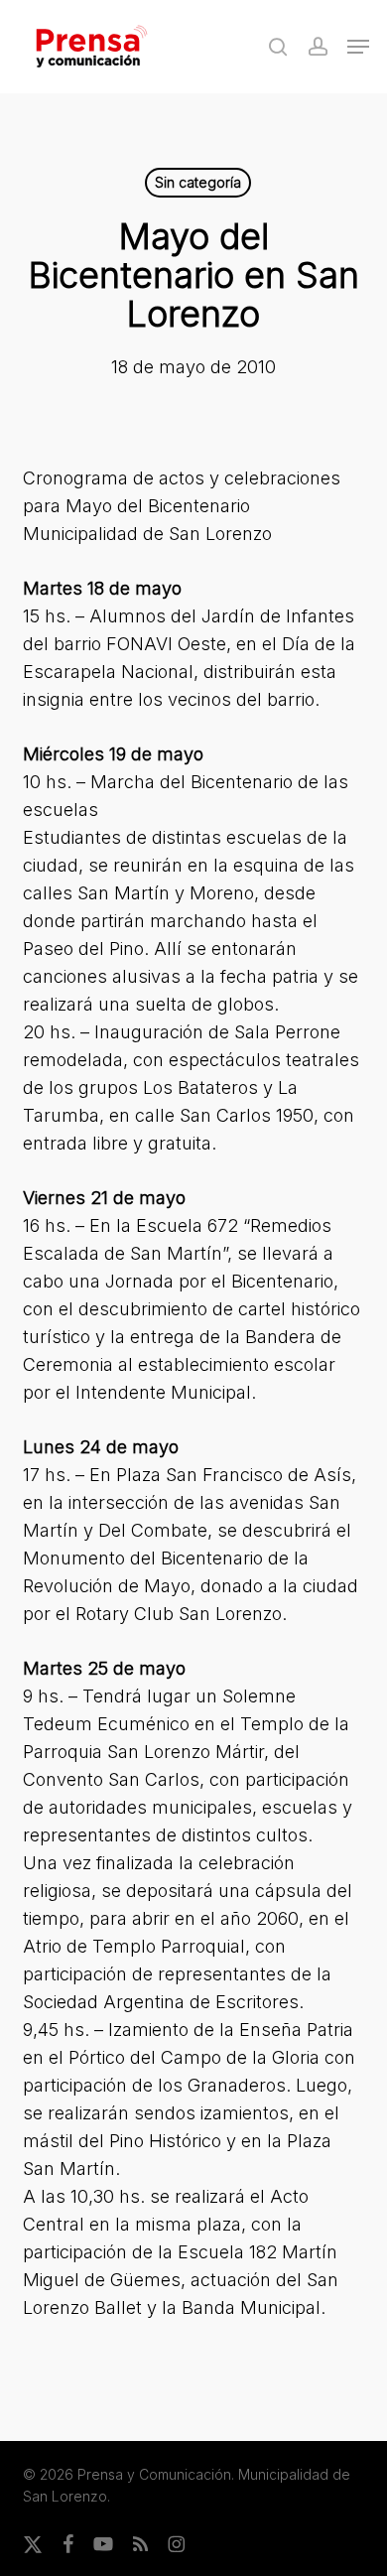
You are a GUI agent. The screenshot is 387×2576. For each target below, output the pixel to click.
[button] (358, 47)
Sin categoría (198, 182)
